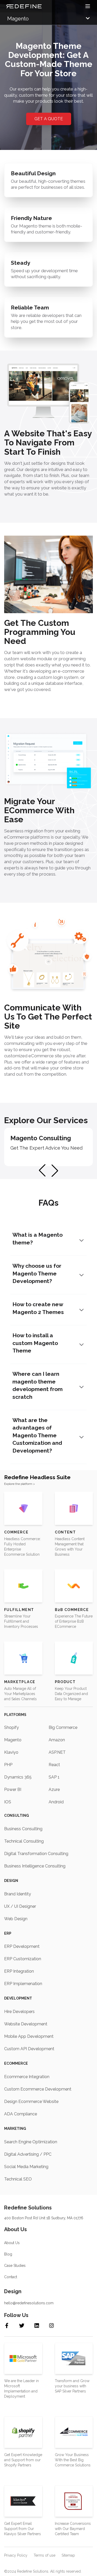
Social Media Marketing (26, 2167)
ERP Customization (23, 1959)
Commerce (16, 1532)
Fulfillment (19, 1610)
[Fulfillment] (23, 1586)
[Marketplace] (23, 1658)
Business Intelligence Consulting (35, 1866)
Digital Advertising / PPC (28, 2154)
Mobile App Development (29, 2036)
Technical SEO (18, 2179)
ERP (8, 1933)
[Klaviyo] (23, 2501)
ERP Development (22, 1946)
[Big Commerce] (74, 2432)
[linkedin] (41, 2326)
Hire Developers (19, 2012)
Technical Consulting (24, 1841)
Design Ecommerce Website (31, 2102)
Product (65, 1682)
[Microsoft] (23, 2358)
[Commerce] (23, 1508)
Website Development (26, 2024)
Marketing (15, 2129)
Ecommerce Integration (27, 2077)
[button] (55, 1171)
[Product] (74, 1658)
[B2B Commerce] (74, 1586)
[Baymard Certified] (74, 2501)
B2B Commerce (72, 1610)
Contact (11, 2277)
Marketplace (20, 1682)
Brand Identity (18, 1894)
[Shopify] (23, 2432)
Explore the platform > (20, 1484)
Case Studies (15, 2266)
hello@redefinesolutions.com (29, 2303)
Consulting (17, 1815)
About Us (12, 2243)
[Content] (74, 1508)
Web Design (16, 1919)
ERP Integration (19, 1971)
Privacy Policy (16, 2555)
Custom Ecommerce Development (38, 2089)
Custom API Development (29, 2049)
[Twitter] (26, 2326)
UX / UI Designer (20, 1906)
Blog (8, 2254)
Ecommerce (16, 2063)
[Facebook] (11, 2326)
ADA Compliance (21, 2114)
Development (18, 1998)
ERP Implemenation (23, 1984)
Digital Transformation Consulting (36, 1854)
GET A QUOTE (49, 119)
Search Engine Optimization (31, 2142)
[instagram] (56, 2326)
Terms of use (44, 2555)
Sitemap (68, 2555)
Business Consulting (23, 1829)
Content (65, 1532)
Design (11, 1881)
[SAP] (74, 2359)
